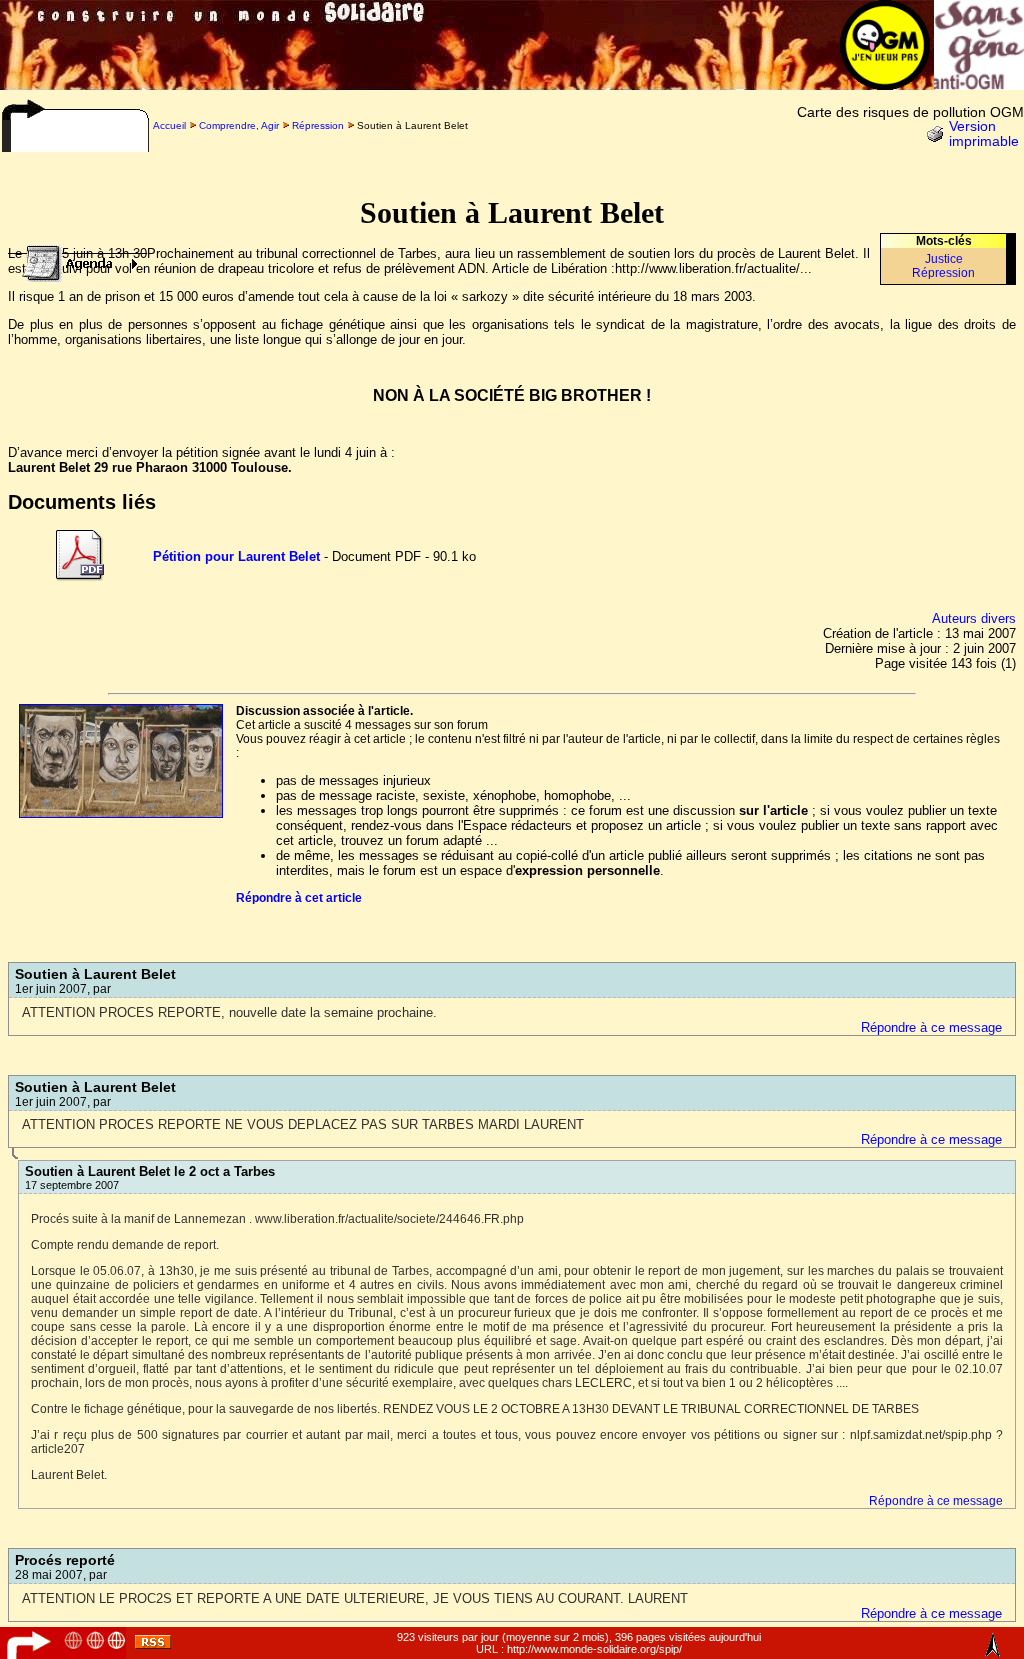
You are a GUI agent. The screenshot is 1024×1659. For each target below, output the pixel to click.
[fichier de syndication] (153, 1645)
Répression (318, 125)
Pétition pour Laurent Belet (236, 556)
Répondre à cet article (299, 898)
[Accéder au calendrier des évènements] (74, 258)
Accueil (169, 125)
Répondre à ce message (931, 1027)
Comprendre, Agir (239, 125)
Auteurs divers (974, 618)
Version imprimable (984, 134)
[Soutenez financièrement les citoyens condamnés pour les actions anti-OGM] (979, 84)
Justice (944, 259)
